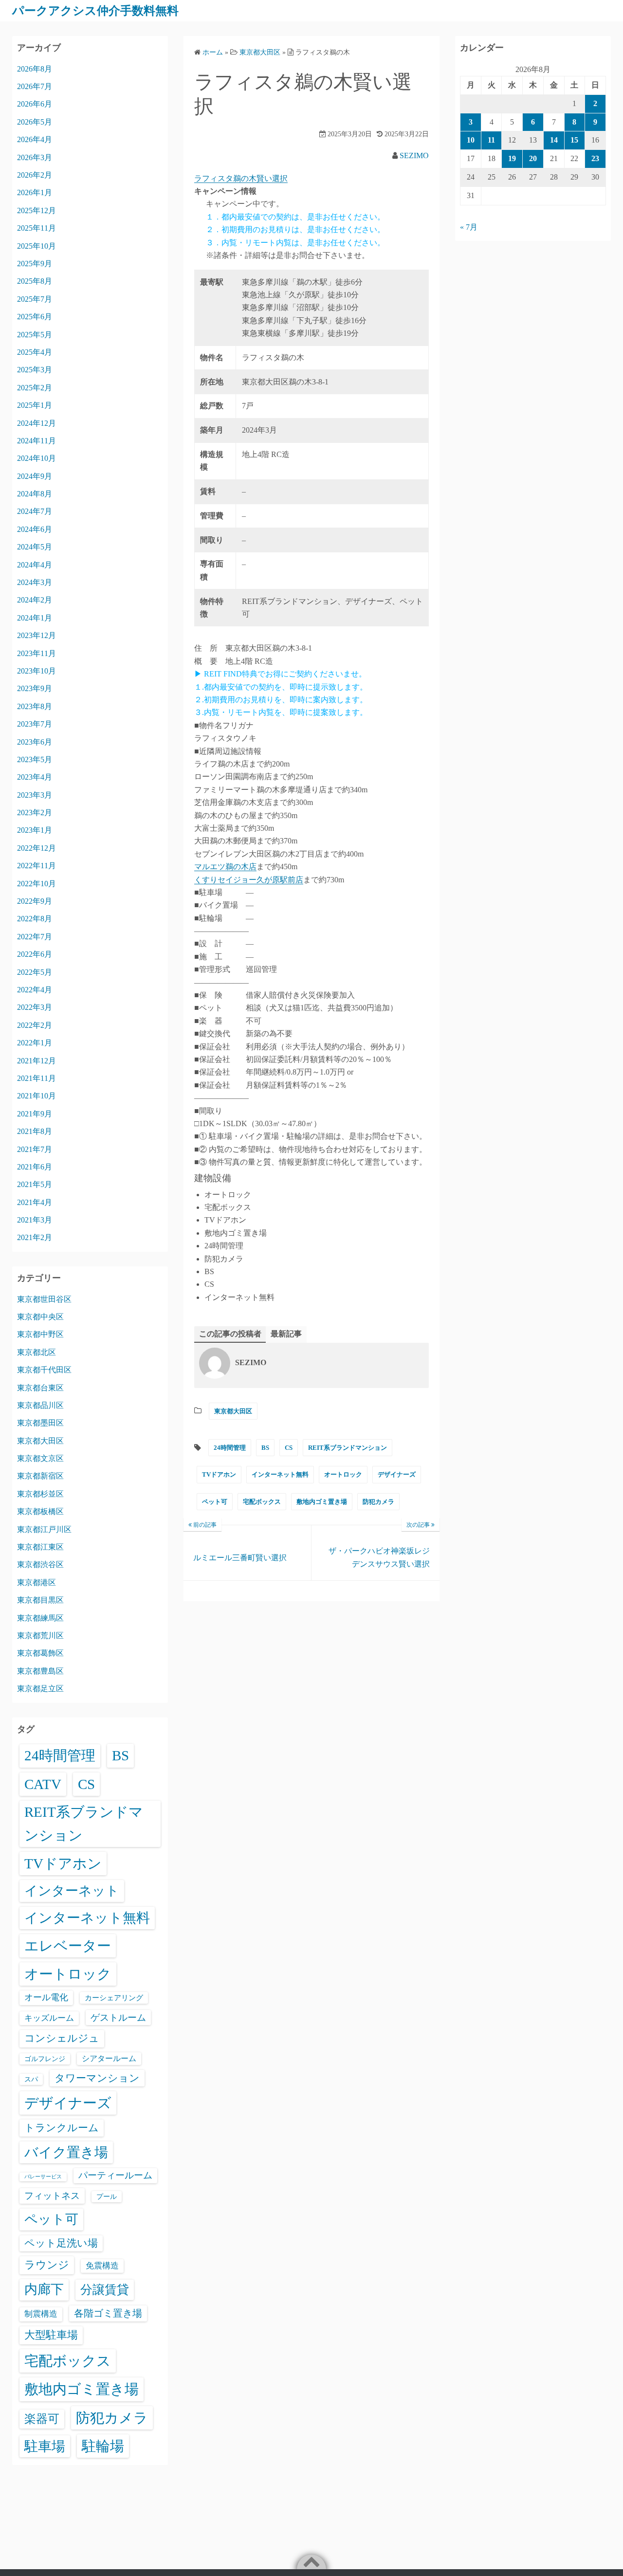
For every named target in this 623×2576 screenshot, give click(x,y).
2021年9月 (35, 1114)
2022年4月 (35, 990)
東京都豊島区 (40, 1671)
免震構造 (102, 2266)
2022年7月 (35, 937)
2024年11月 (37, 441)
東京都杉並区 (40, 1494)
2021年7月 (35, 1149)
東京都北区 (37, 1352)
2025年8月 (35, 281)
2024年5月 (35, 547)
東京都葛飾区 (40, 1653)
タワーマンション (97, 2078)
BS (265, 1448)
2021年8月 (35, 1131)
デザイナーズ (397, 1474)
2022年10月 (37, 884)
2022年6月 (35, 954)
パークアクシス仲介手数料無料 (95, 11)
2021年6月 (35, 1167)
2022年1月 (35, 1043)
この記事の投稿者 (230, 1334)
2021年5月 (35, 1184)
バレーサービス (43, 2177)
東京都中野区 (40, 1334)
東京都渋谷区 (40, 1564)
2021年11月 (37, 1078)
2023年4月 (35, 777)
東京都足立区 (40, 1689)
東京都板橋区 (40, 1511)
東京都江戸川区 (44, 1529)
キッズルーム (49, 2018)
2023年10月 (37, 671)
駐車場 (45, 2446)
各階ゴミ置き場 (108, 2313)
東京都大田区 (233, 1411)
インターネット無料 (280, 1474)
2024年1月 (35, 618)
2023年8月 (35, 706)
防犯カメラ (378, 1502)
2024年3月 (35, 582)
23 (595, 158)
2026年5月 (35, 122)
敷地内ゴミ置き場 (322, 1502)
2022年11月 (37, 866)
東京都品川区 (40, 1405)
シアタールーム (109, 2058)
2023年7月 (35, 724)
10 (471, 140)
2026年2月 (35, 175)
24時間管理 (230, 1448)
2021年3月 (35, 1220)
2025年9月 (35, 264)
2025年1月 (35, 405)
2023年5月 (35, 759)
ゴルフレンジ (45, 2059)
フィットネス (52, 2196)
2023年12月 (37, 635)
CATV (43, 1784)
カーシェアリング (114, 1998)
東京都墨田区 (40, 1423)
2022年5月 (35, 972)
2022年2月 (35, 1025)
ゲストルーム (118, 2018)
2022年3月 (35, 1007)
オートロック (343, 1474)
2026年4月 (35, 139)
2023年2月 (35, 813)
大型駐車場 (51, 2335)
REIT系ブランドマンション (348, 1448)
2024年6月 (35, 529)
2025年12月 (37, 210)
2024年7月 (35, 511)
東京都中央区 (40, 1317)
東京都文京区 (40, 1458)
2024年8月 (35, 494)
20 (533, 158)
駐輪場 (103, 2446)
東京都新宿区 (40, 1476)
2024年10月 (37, 458)
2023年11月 (37, 653)
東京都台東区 (40, 1388)
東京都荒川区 (40, 1635)
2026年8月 (35, 69)
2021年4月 (35, 1202)
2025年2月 (35, 388)
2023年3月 (35, 795)
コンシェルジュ (62, 2038)
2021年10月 (37, 1096)
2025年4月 (35, 352)
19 (512, 158)
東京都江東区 (40, 1547)
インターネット (72, 1891)
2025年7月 (35, 299)
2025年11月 (37, 228)
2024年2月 (35, 600)
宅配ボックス (262, 1502)
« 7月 (469, 227)
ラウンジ (47, 2265)
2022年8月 (35, 919)
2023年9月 (35, 688)
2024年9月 (35, 476)
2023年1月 (35, 830)
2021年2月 (35, 1237)
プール (107, 2196)
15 (574, 140)
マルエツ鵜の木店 (225, 867)
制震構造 (41, 2314)
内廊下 (44, 2289)
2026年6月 (35, 104)
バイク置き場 (66, 2152)
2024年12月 (37, 423)
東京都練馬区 (40, 1618)
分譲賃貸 (105, 2290)
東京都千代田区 (44, 1370)
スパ (31, 2079)
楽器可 (42, 2419)
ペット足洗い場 (61, 2243)
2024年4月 (35, 565)
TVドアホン (219, 1474)
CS (289, 1448)
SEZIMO (414, 155)
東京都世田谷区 (44, 1299)
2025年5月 (35, 335)
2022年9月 (35, 901)
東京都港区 (37, 1582)
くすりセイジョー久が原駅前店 (249, 880)
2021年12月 (37, 1061)
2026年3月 (35, 157)
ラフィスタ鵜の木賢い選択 (241, 178)
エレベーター (68, 1946)
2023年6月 (35, 742)
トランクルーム (62, 2128)
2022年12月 (37, 848)
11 (491, 140)
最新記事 (286, 1334)
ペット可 (215, 1502)
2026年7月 (35, 86)
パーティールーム (115, 2175)
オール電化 (46, 1997)
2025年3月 (35, 370)
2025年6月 (35, 317)
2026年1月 (35, 192)
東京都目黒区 (40, 1600)
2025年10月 (37, 246)
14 (554, 140)
